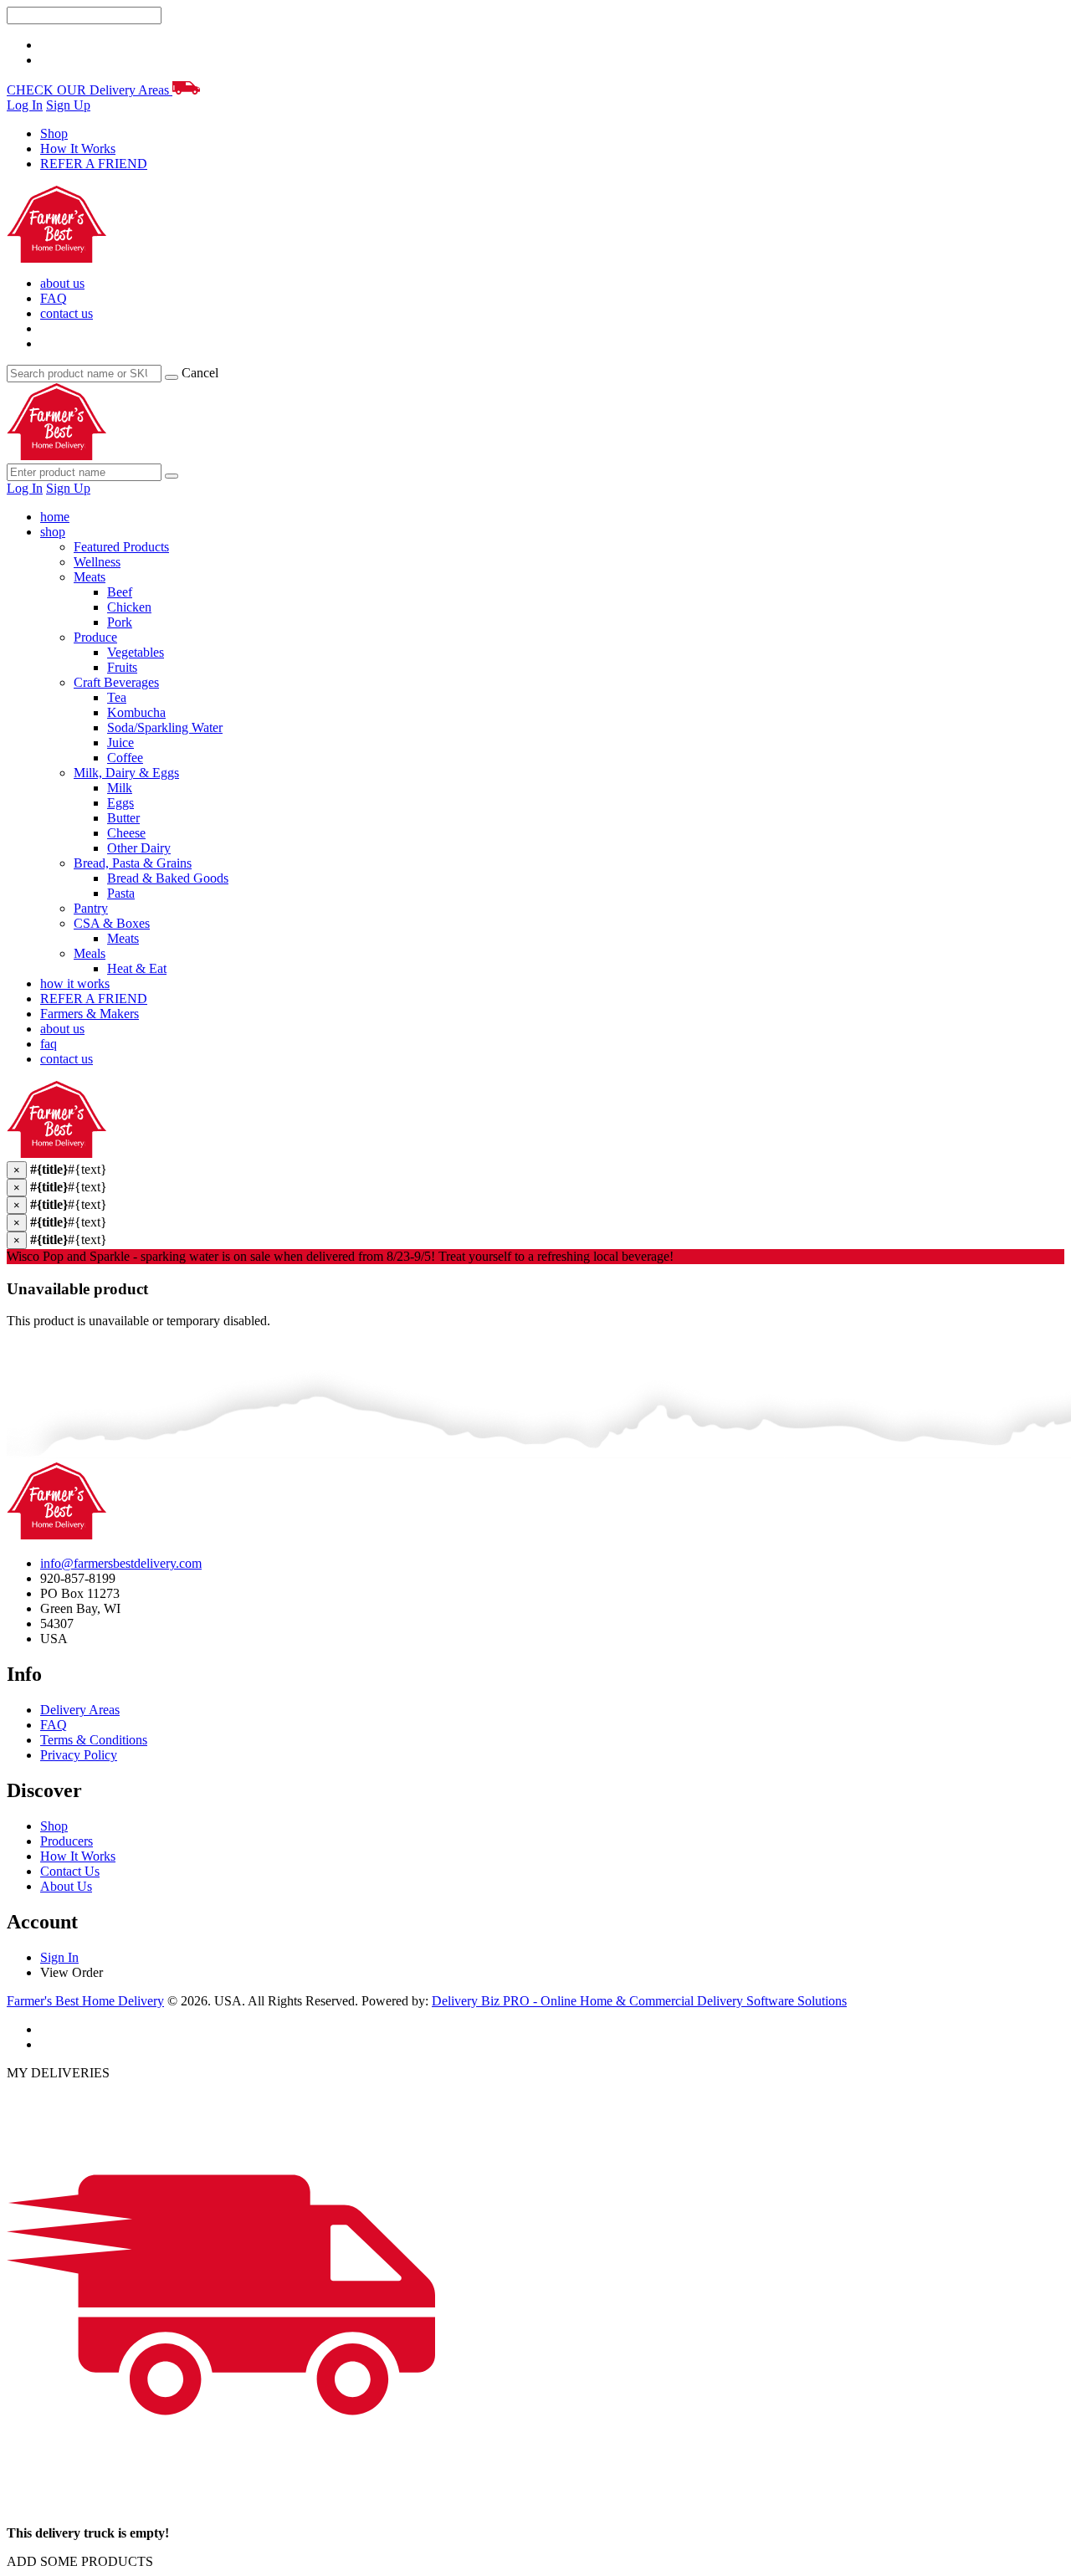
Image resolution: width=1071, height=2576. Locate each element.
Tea (117, 697)
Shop (54, 133)
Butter (123, 818)
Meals (90, 953)
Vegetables (136, 652)
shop (53, 532)
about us (62, 283)
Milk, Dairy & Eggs (126, 773)
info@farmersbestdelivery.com (121, 1563)
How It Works (78, 149)
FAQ (54, 298)
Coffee (125, 758)
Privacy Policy (79, 1755)
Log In (25, 105)
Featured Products (121, 547)
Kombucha (136, 712)
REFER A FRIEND (94, 164)
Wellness (97, 562)
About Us (66, 1886)
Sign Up (68, 105)
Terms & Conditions (94, 1740)
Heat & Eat (137, 968)
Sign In (59, 1957)
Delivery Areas (80, 1710)
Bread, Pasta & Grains (133, 863)
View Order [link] (72, 1972)
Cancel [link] (200, 373)
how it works (75, 983)
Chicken (129, 607)
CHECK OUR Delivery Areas (90, 90)
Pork (120, 622)
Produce (95, 637)
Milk (120, 788)
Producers (67, 1841)
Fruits (122, 667)
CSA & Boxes (112, 923)
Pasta (121, 893)
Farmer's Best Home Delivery (85, 2001)
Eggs (120, 803)
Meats (90, 577)
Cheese (126, 833)
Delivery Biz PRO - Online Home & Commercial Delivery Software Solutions (639, 2001)
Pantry (91, 908)
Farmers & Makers (90, 1014)
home (55, 517)
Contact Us (70, 1871)
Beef (120, 592)
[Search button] (172, 476)
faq (49, 1044)
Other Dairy (139, 848)
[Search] (172, 377)
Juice (120, 743)
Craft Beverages (116, 682)
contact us (67, 313)
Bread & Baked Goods (168, 878)
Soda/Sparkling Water (165, 727)
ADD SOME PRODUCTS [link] (80, 2561)
